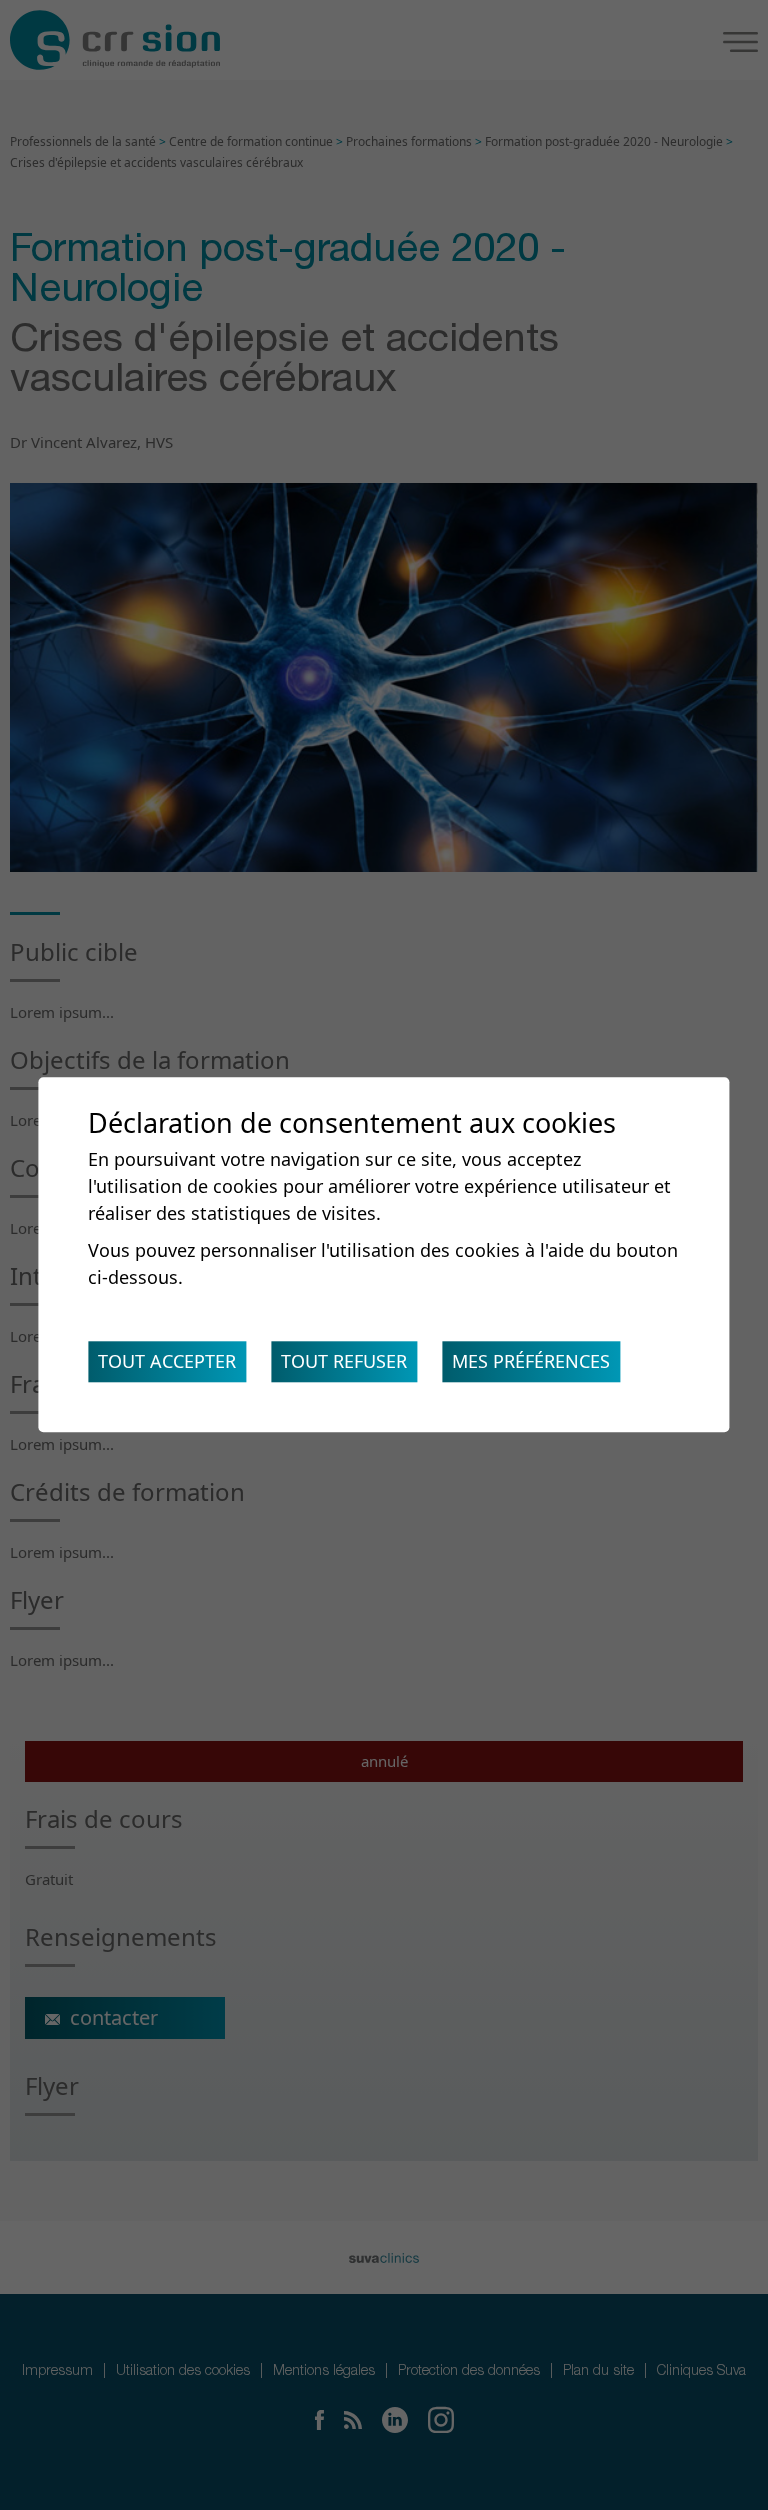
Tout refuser (344, 1362)
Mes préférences (531, 1362)
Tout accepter (167, 1362)
